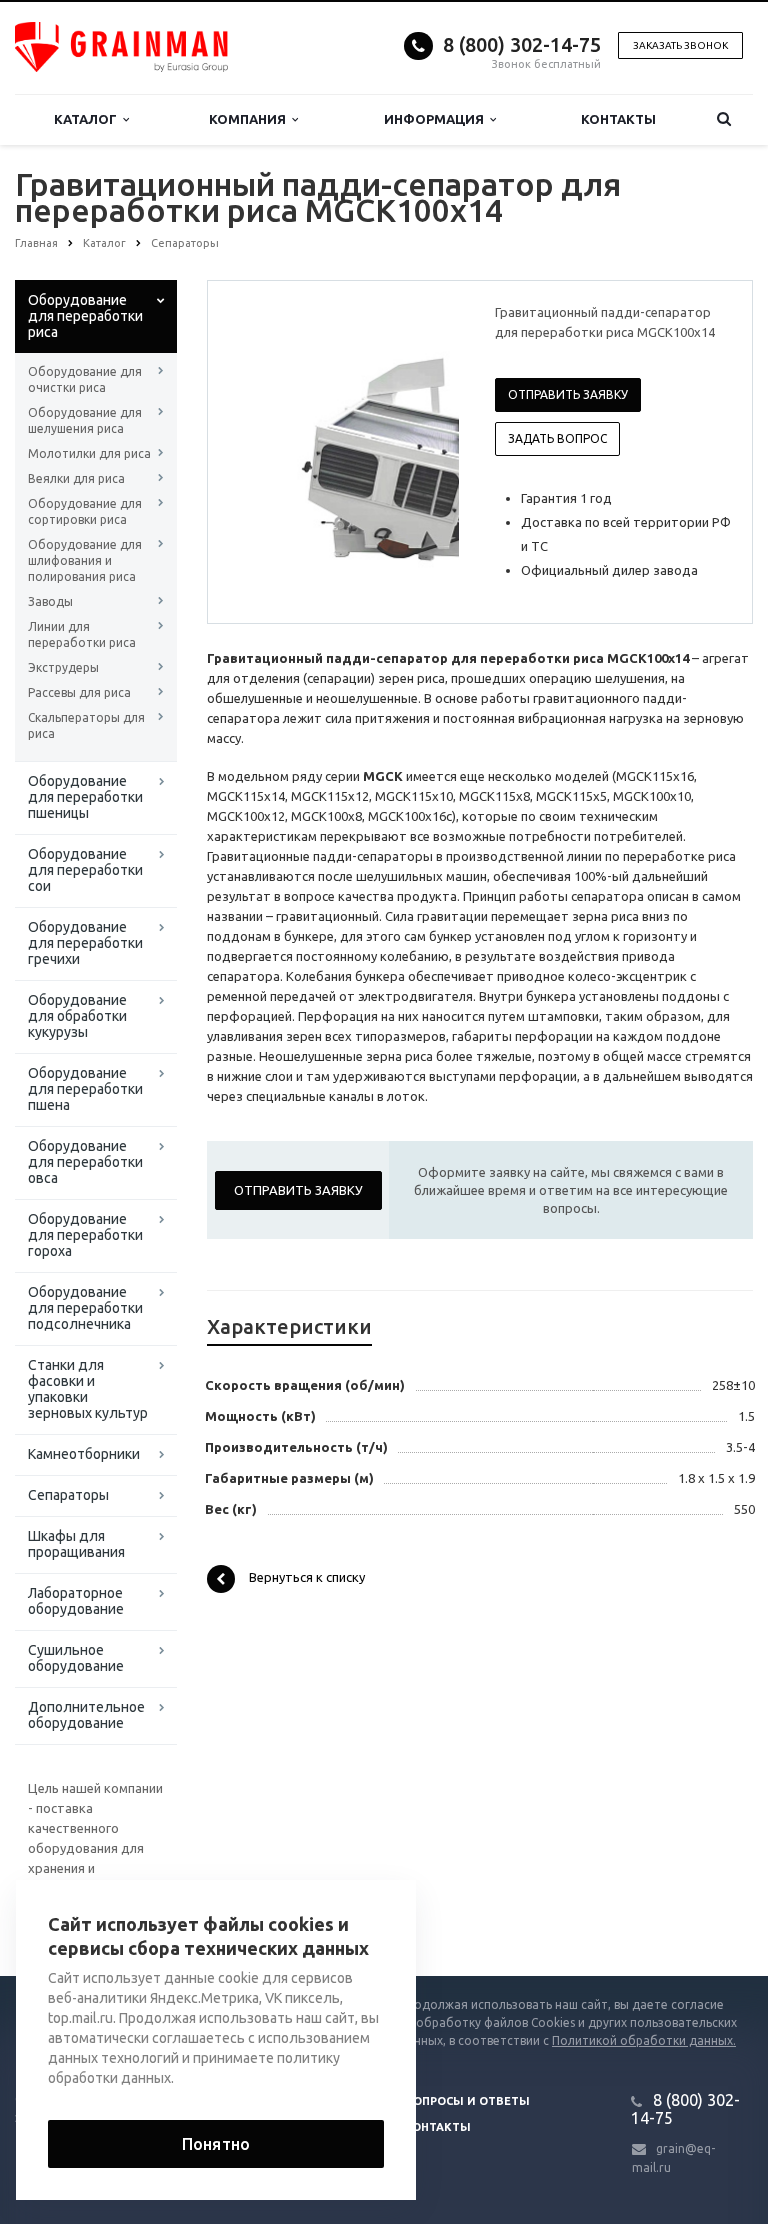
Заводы (50, 601)
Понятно (216, 2144)
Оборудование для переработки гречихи (85, 943)
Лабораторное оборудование (76, 1601)
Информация (437, 119)
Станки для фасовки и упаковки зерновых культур (88, 1389)
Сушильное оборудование (76, 1658)
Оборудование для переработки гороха (85, 1235)
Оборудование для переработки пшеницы (85, 797)
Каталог (88, 119)
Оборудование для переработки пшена (85, 1089)
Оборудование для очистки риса (85, 379)
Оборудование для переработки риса (85, 316)
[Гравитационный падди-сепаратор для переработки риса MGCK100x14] (392, 453)
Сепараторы (68, 1495)
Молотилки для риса (89, 453)
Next (430, 451)
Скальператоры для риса (86, 725)
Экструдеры (63, 667)
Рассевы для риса (79, 692)
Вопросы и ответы (467, 2101)
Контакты (618, 119)
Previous (265, 451)
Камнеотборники (84, 1454)
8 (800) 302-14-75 (522, 44)
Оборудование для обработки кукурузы (77, 1016)
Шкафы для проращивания (76, 1544)
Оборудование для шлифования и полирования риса (85, 560)
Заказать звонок (680, 45)
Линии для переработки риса (82, 634)
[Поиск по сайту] (723, 119)
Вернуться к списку (307, 1578)
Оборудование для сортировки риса (85, 511)
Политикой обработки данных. (644, 2040)
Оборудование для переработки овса (85, 1162)
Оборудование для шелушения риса (85, 420)
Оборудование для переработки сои (85, 870)
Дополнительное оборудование (86, 1715)
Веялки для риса (76, 478)
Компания (250, 119)
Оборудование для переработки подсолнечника (85, 1308)
